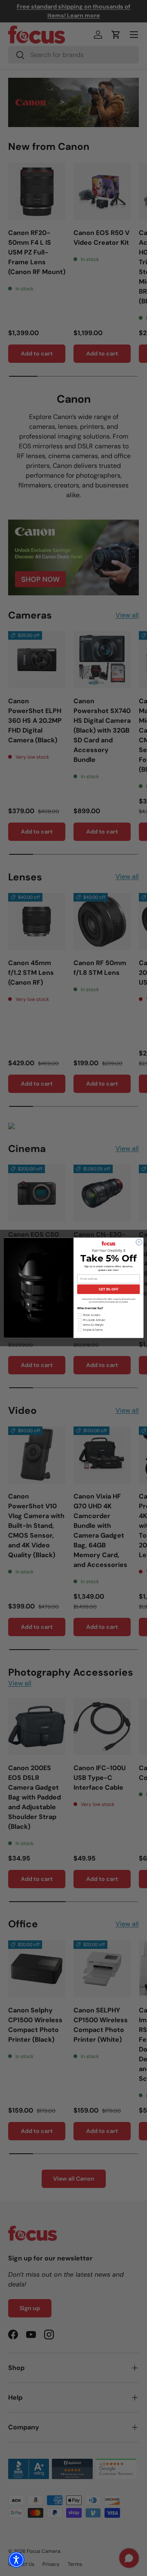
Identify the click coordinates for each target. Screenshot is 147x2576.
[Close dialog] (139, 1242)
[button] (16, 2560)
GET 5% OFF (109, 1289)
